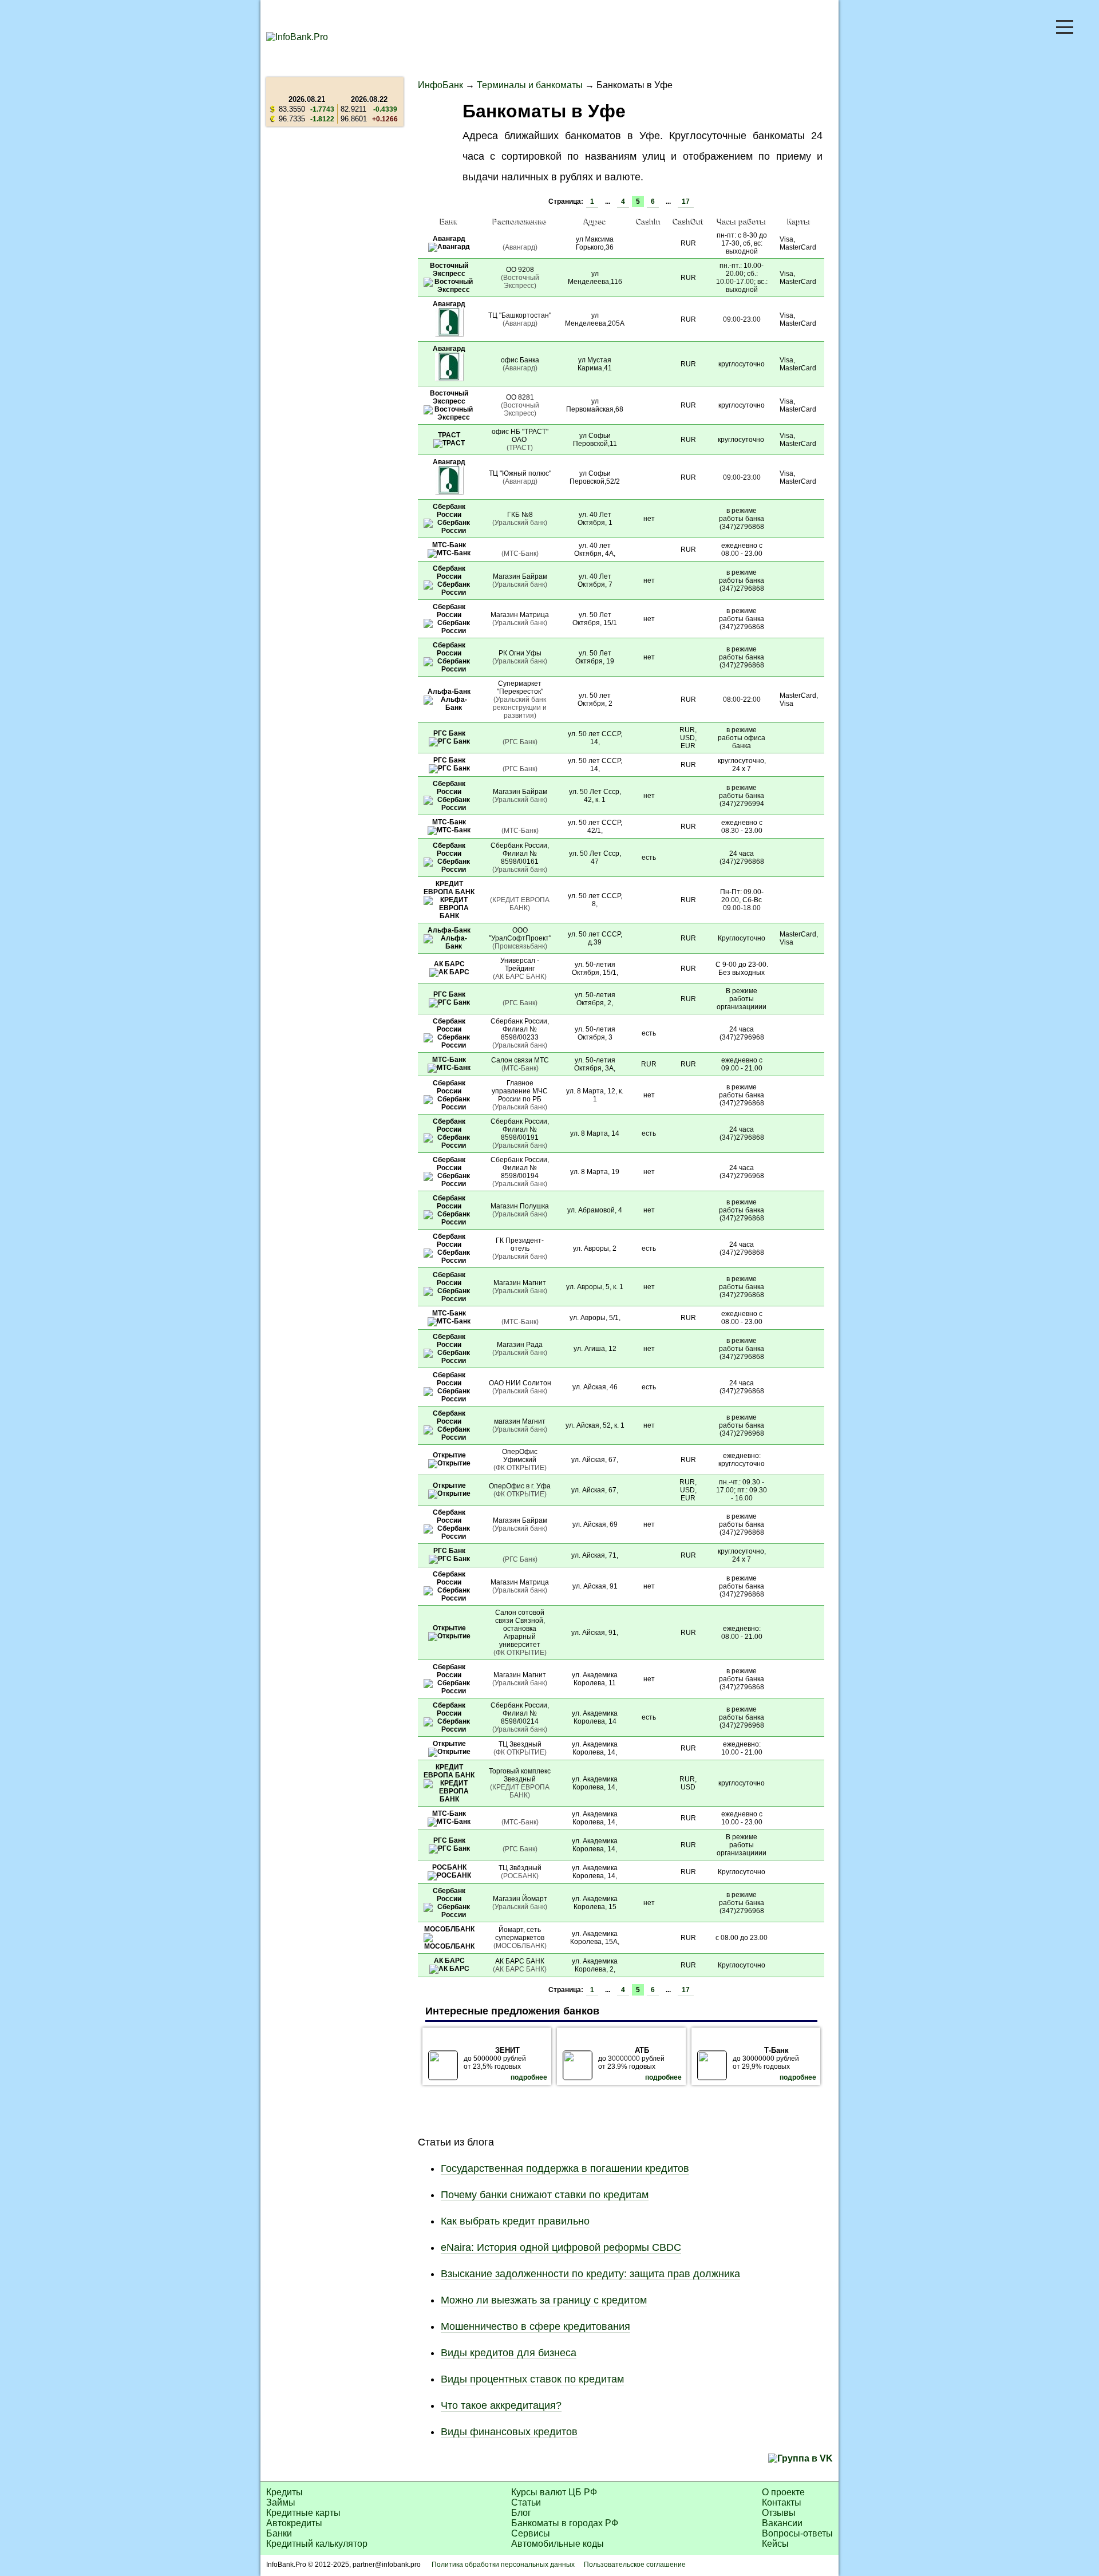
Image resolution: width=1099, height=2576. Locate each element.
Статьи (526, 2502)
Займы (281, 2502)
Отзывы (779, 2513)
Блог (521, 2513)
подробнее (529, 2077)
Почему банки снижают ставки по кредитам (545, 2195)
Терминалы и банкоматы (530, 85)
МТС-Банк (449, 545)
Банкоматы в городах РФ (565, 2523)
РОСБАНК (449, 1867)
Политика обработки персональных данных (503, 2565)
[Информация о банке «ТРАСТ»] (449, 443)
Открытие (449, 1455)
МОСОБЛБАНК (449, 1929)
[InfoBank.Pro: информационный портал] (297, 37)
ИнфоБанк (440, 85)
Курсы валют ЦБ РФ (554, 2492)
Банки (279, 2533)
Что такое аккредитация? (501, 2405)
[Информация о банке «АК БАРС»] (449, 972)
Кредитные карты (303, 2513)
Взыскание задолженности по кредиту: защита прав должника (590, 2274)
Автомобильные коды (558, 2544)
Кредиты (284, 2492)
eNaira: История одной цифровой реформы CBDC (561, 2247)
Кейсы (775, 2544)
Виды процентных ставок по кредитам (532, 2379)
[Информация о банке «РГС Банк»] (449, 741)
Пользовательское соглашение (635, 2565)
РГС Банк (449, 733)
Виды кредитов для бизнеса (509, 2353)
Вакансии (782, 2523)
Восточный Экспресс (449, 270)
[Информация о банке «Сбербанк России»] (449, 531)
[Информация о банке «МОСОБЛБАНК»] (449, 1946)
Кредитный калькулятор (317, 2544)
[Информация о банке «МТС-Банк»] (449, 553)
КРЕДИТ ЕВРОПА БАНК (449, 888)
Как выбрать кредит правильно (515, 2221)
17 (686, 202)
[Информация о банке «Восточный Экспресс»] (449, 290)
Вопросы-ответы (797, 2533)
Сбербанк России (449, 511)
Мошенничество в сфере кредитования (535, 2326)
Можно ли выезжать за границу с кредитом (544, 2300)
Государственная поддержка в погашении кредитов (565, 2168)
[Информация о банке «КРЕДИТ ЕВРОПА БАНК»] (449, 916)
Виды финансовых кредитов (509, 2432)
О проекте (783, 2492)
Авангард (449, 239)
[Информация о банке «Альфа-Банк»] (449, 708)
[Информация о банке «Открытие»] (449, 1463)
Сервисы (531, 2533)
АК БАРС (449, 964)
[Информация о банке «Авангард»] (449, 247)
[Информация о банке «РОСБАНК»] (449, 1875)
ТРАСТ (449, 435)
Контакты (782, 2502)
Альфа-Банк (449, 692)
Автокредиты (294, 2523)
